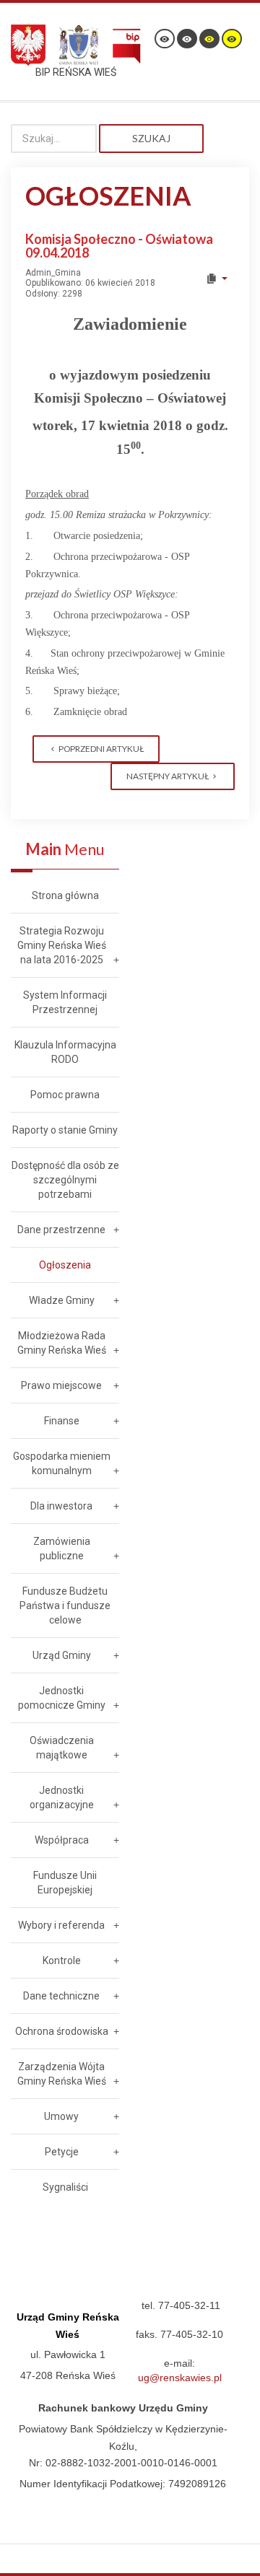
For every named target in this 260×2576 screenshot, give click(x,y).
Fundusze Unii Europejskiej (65, 1883)
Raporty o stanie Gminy (65, 1130)
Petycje (62, 2152)
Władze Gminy (62, 1300)
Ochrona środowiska (62, 2031)
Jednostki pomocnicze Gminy (62, 1698)
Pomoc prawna (65, 1095)
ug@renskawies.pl (180, 2378)
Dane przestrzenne (61, 1230)
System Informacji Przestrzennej (65, 1002)
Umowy (61, 2116)
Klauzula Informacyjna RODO (65, 1052)
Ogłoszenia (65, 1265)
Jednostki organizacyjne (62, 1797)
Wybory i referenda (61, 1925)
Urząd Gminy (62, 1655)
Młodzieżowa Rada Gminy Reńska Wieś (62, 1343)
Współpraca (62, 1840)
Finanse (62, 1421)
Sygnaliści (65, 2187)
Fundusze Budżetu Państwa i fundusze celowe (65, 1605)
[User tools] (216, 279)
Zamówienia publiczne (62, 1548)
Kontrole (62, 1961)
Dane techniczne (61, 1996)
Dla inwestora (61, 1506)
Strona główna (65, 895)
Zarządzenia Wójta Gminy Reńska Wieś (62, 2074)
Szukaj (151, 138)
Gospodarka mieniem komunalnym (62, 1463)
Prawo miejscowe (61, 1385)
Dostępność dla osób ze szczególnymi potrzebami (65, 1180)
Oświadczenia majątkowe (62, 1748)
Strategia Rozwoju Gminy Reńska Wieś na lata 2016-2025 (62, 945)
